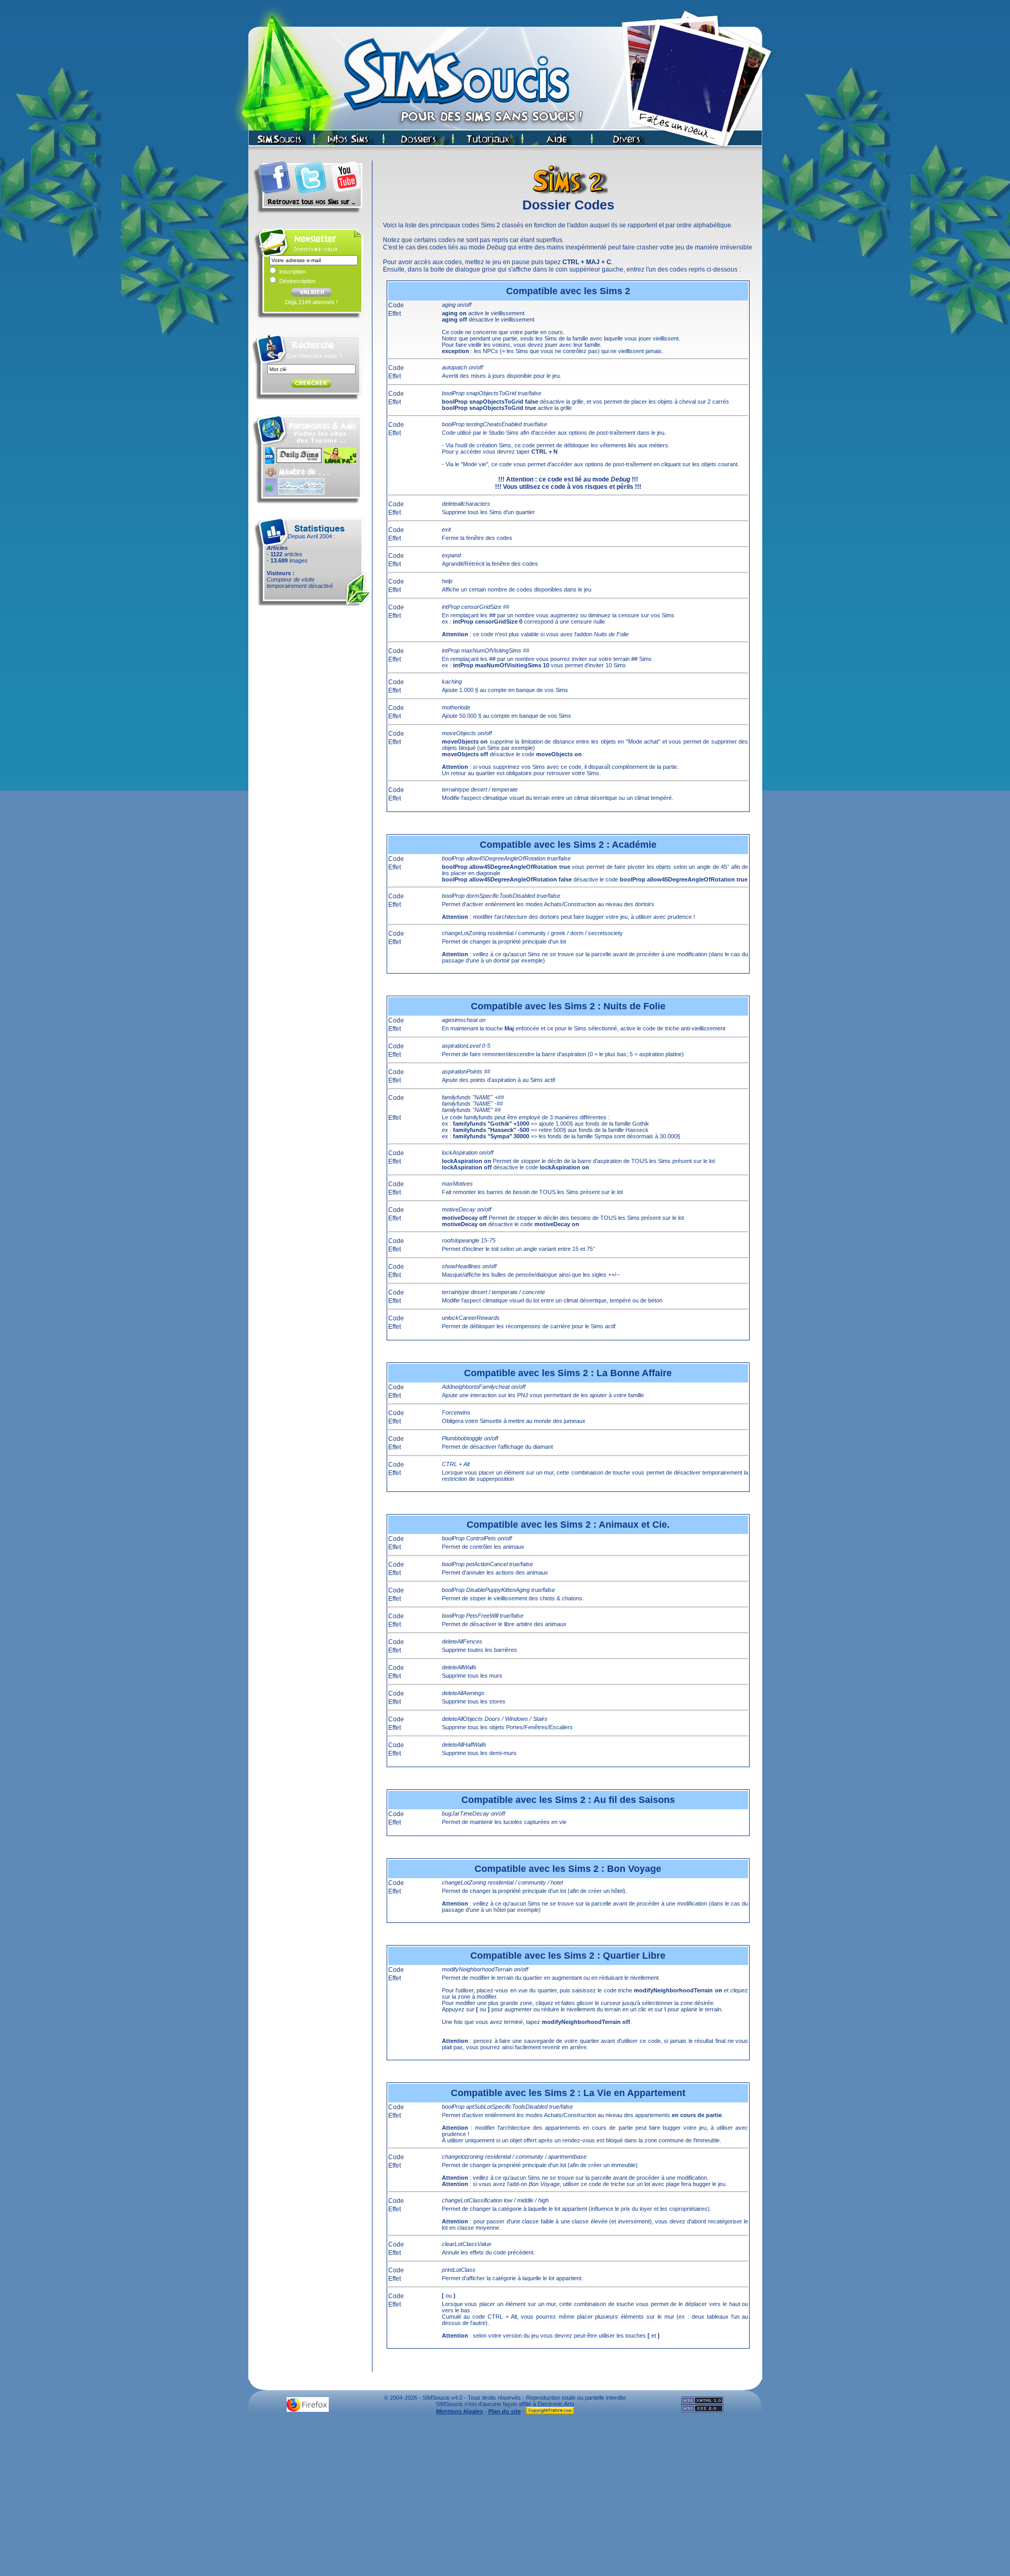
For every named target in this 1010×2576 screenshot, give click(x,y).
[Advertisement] (505, 2498)
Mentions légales (459, 2411)
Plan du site (504, 2411)
